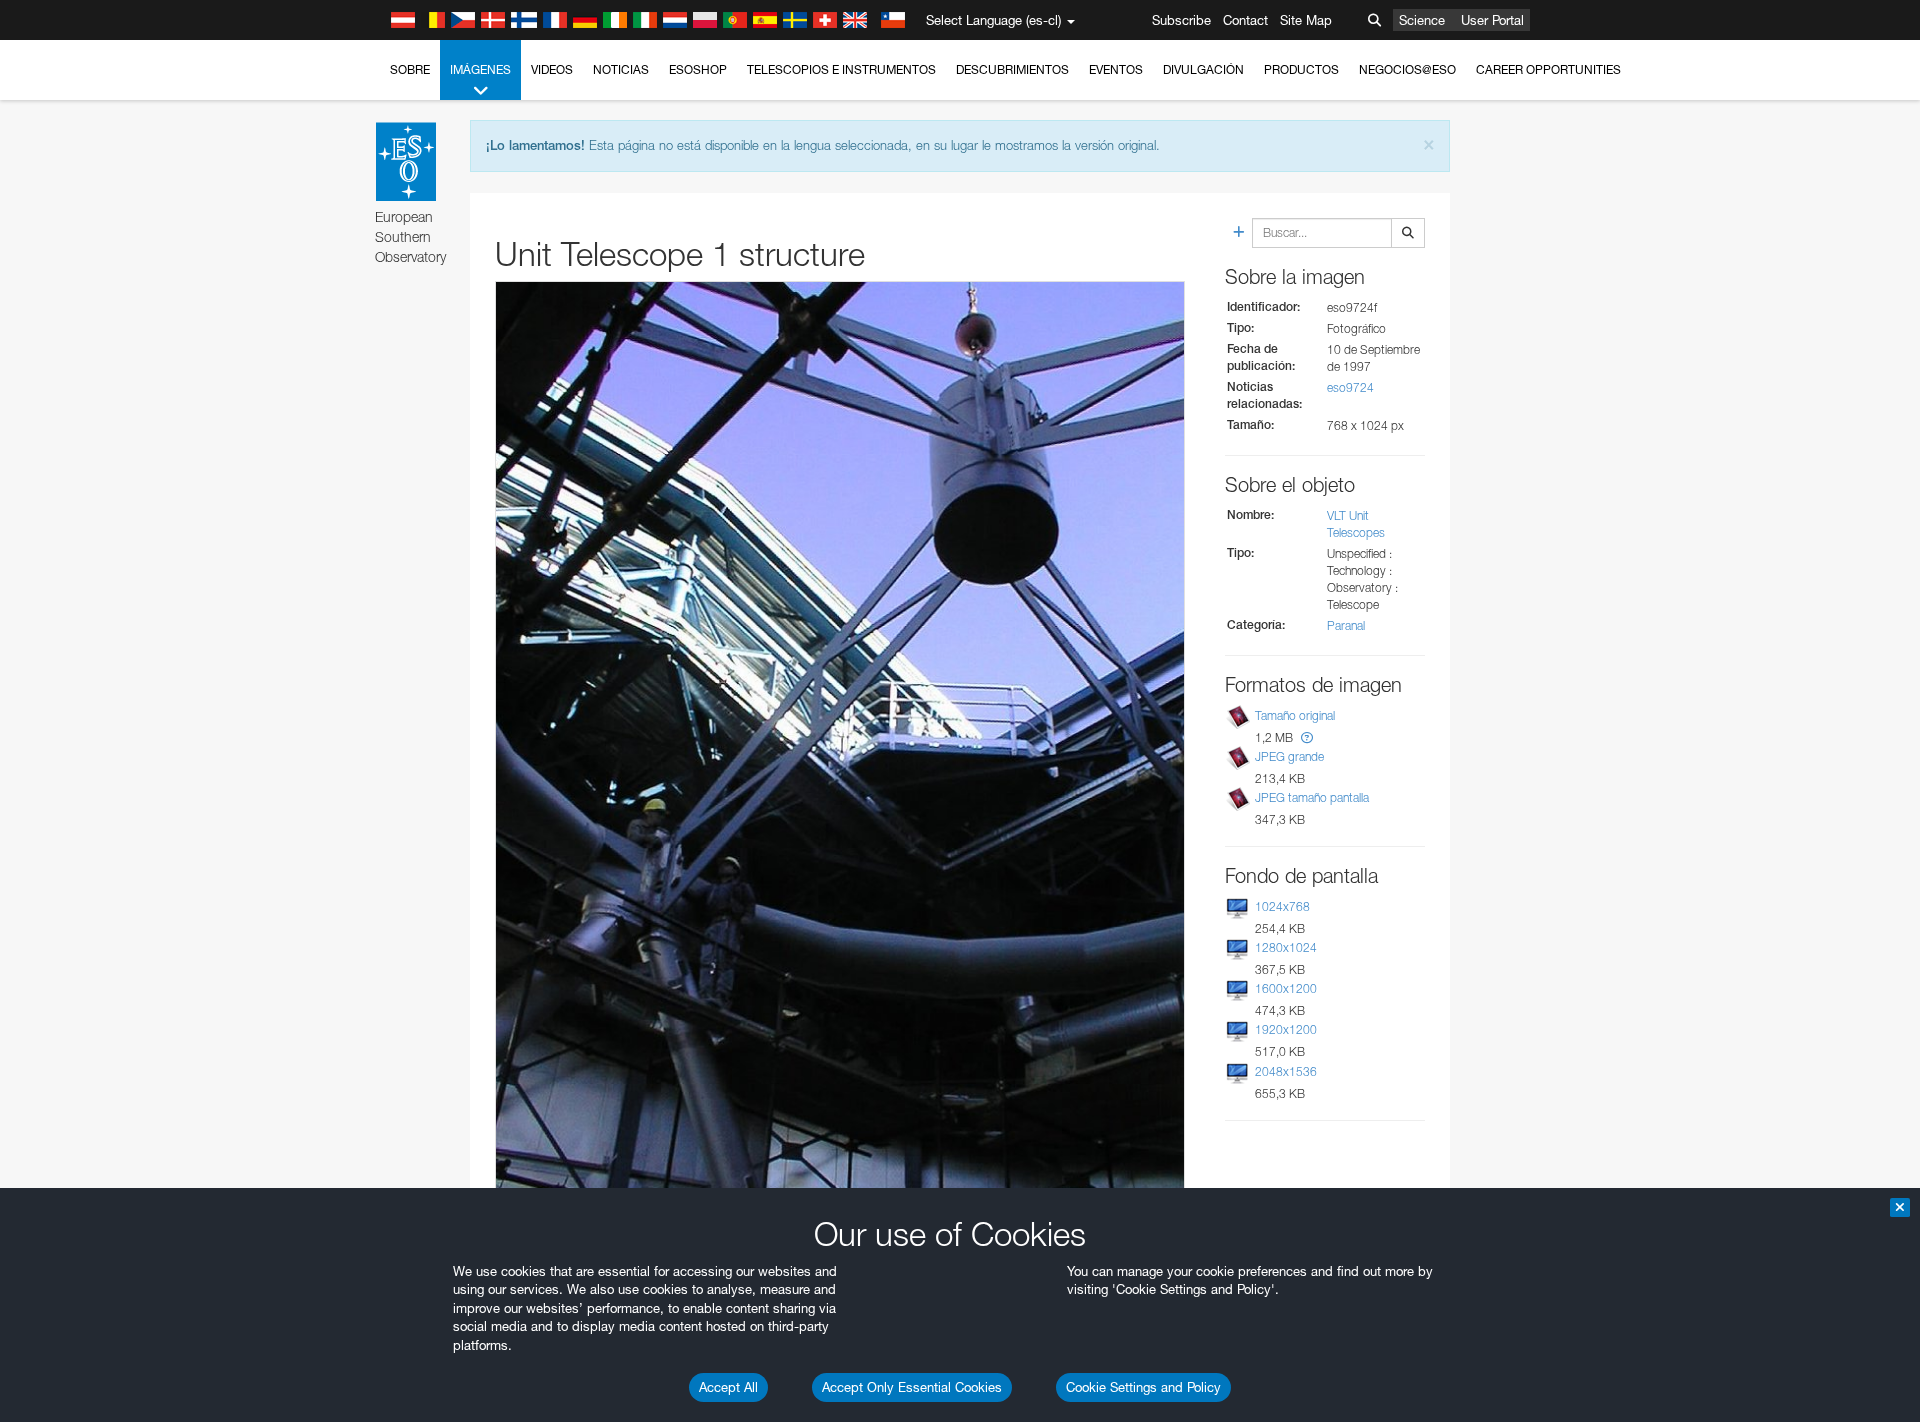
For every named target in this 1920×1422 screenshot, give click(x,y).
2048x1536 (1286, 1071)
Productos (1301, 69)
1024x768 (1282, 906)
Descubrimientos (1012, 69)
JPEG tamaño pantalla (1312, 797)
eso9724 (1350, 387)
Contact (1245, 20)
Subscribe (1181, 20)
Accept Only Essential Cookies (912, 1387)
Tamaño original (1295, 715)
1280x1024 (1286, 947)
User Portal (1492, 20)
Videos (552, 69)
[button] (1307, 737)
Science (1422, 20)
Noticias (621, 69)
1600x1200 (1286, 988)
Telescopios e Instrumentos (841, 69)
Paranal (1346, 625)
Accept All (728, 1387)
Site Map (1306, 20)
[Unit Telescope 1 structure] (840, 740)
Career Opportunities (1548, 69)
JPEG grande (1289, 756)
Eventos (1116, 69)
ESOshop (698, 69)
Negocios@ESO (1407, 69)
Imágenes (480, 69)
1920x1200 (1286, 1029)
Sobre (410, 69)
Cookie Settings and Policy (1143, 1387)
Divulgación (1203, 69)
